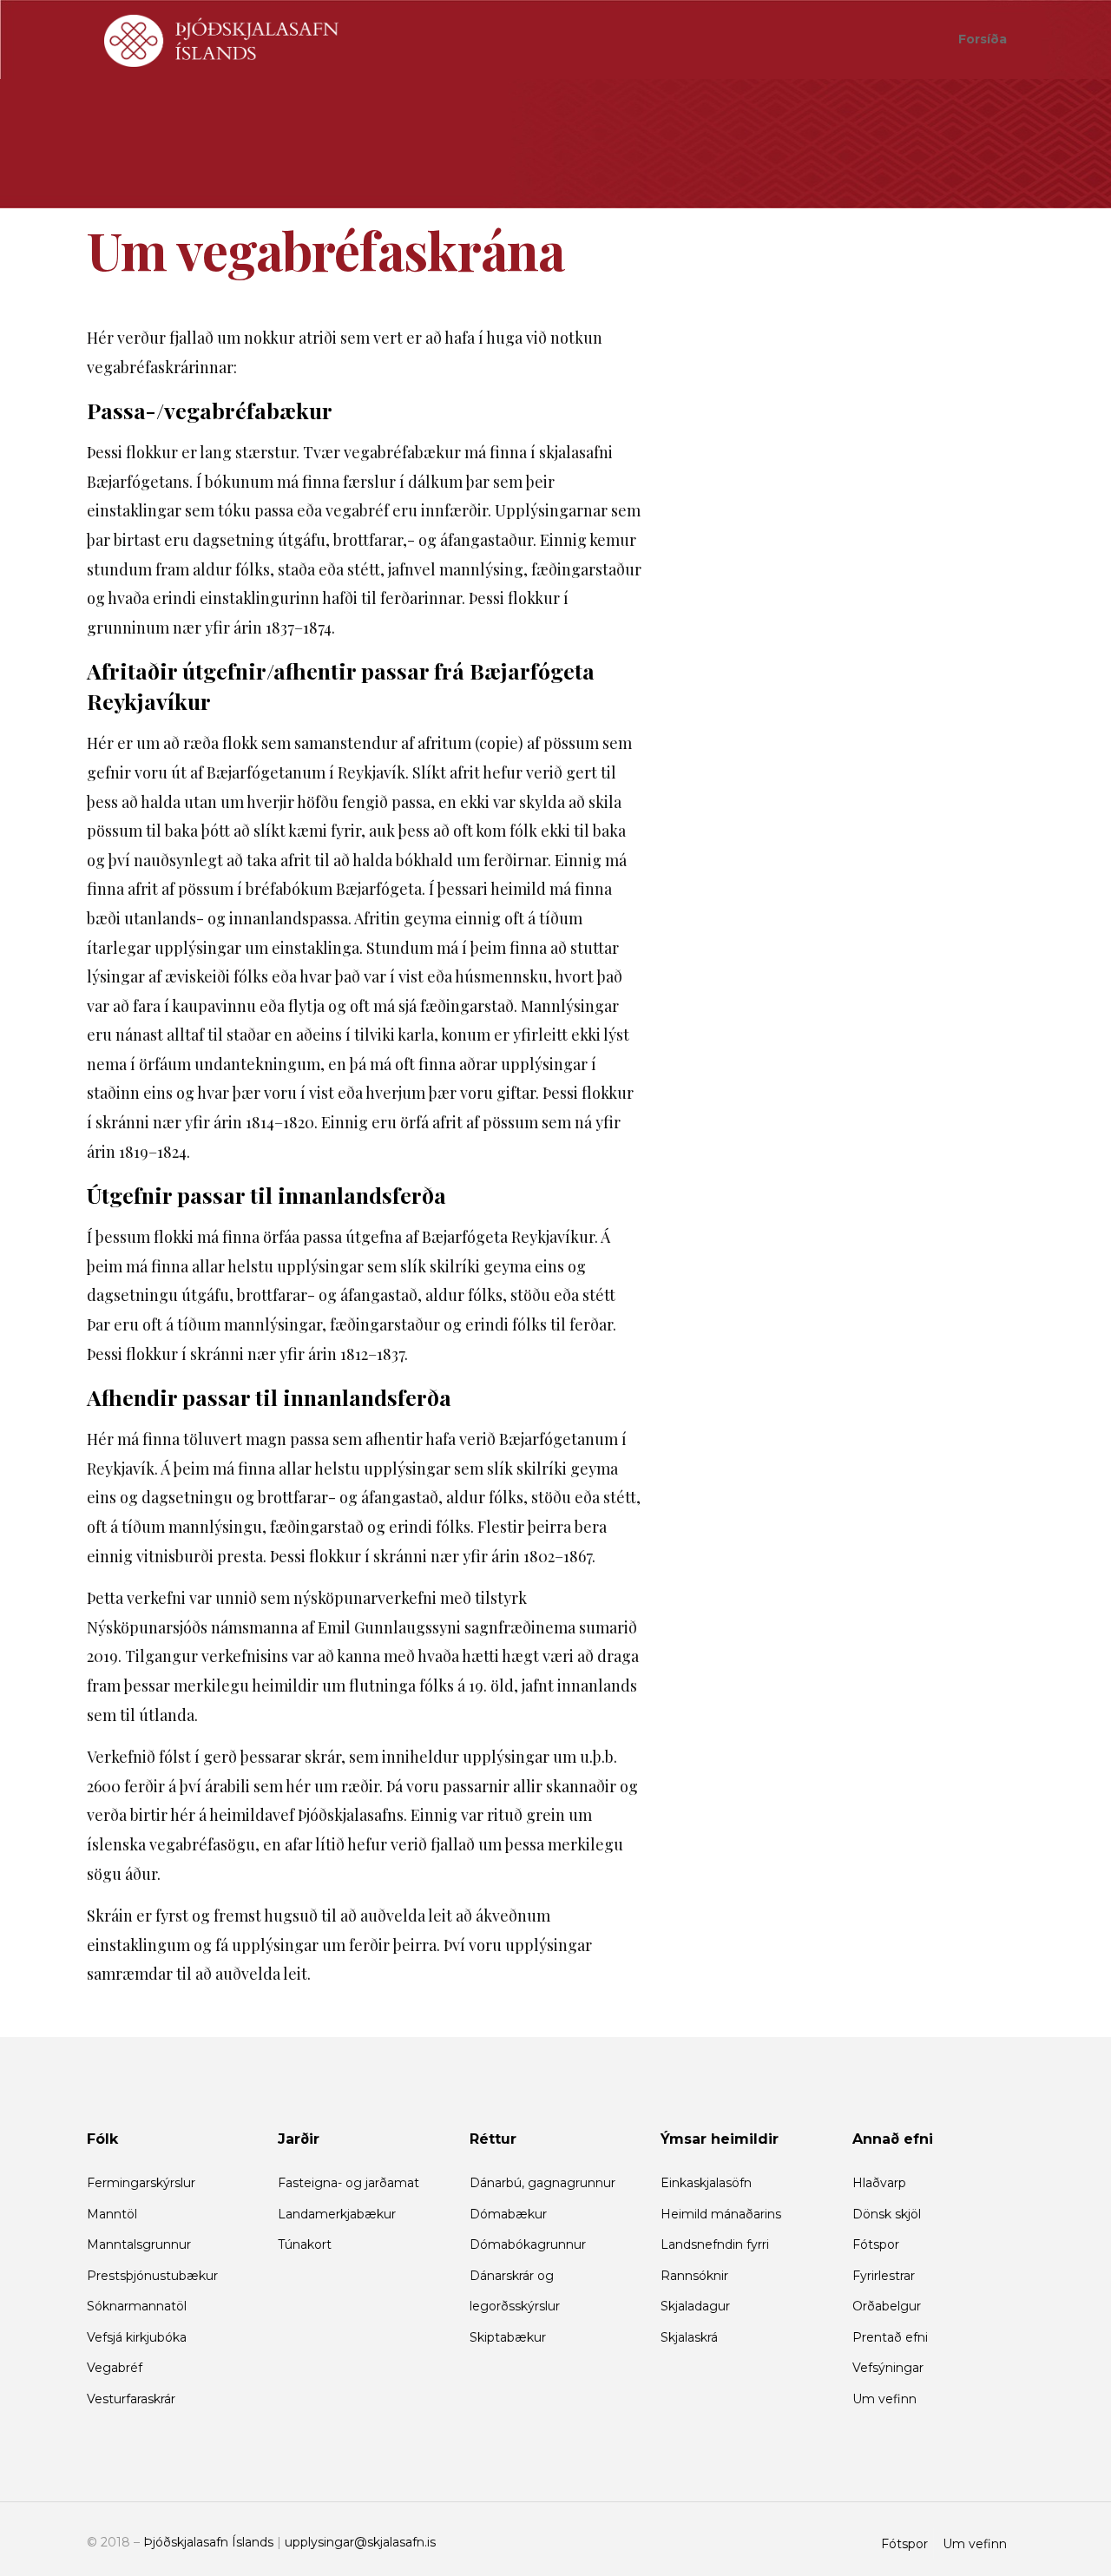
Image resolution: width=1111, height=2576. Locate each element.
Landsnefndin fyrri (715, 2244)
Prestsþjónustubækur (152, 2276)
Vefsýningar (888, 2368)
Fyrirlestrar (884, 2276)
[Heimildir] (221, 39)
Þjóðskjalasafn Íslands (208, 2542)
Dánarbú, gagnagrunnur (542, 2183)
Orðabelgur (887, 2306)
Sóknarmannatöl (137, 2306)
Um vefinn (884, 2399)
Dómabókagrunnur (528, 2244)
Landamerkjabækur (337, 2214)
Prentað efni (890, 2337)
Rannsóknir (694, 2276)
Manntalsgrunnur (139, 2244)
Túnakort (305, 2244)
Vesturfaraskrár (131, 2399)
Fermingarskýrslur (141, 2183)
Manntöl (112, 2214)
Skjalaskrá (689, 2337)
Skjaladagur (695, 2306)
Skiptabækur (508, 2337)
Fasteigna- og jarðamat (348, 2183)
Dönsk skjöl (887, 2214)
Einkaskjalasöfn (706, 2183)
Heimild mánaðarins (721, 2214)
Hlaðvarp (879, 2183)
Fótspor (876, 2244)
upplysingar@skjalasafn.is (360, 2542)
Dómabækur (508, 2214)
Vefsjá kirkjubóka (137, 2337)
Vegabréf (115, 2368)
